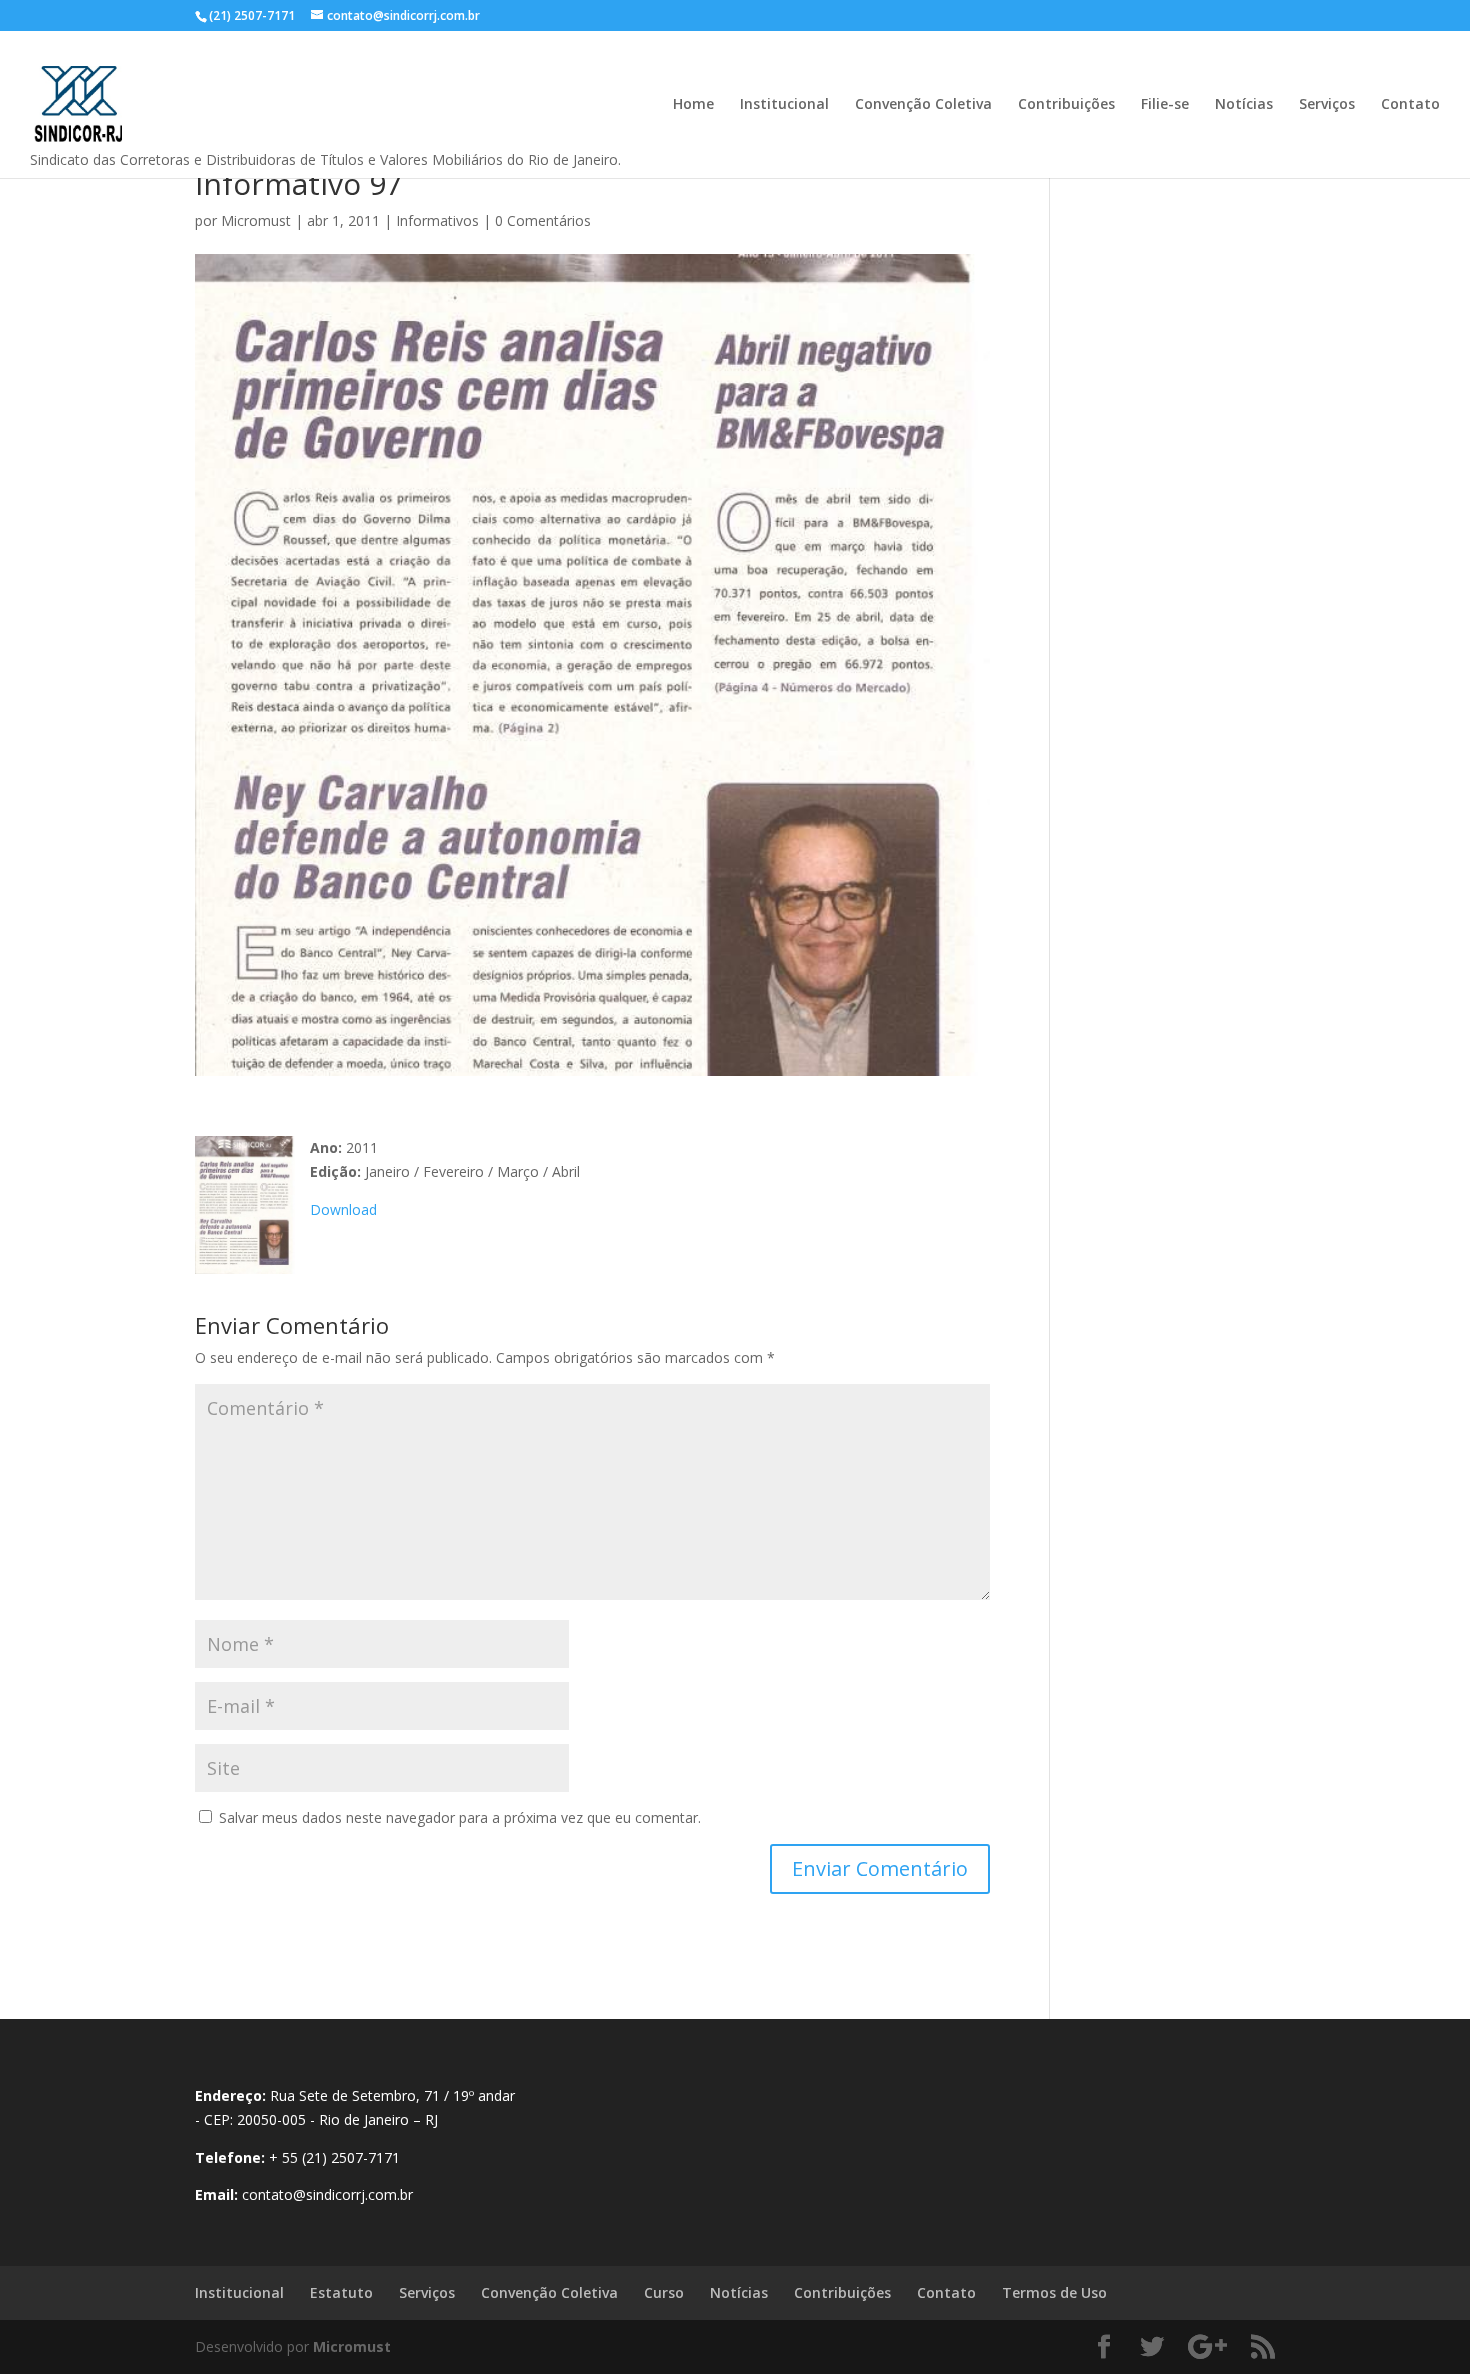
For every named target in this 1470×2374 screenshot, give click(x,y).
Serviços (1327, 105)
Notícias (1244, 105)
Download (343, 1209)
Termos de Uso (1054, 2292)
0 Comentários (543, 220)
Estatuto (341, 2292)
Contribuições (1066, 105)
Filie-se (1165, 105)
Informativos (437, 220)
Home (693, 105)
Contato (1410, 105)
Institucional (784, 105)
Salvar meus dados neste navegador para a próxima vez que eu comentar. (460, 1817)
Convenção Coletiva (923, 105)
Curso (664, 2292)
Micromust (256, 220)
